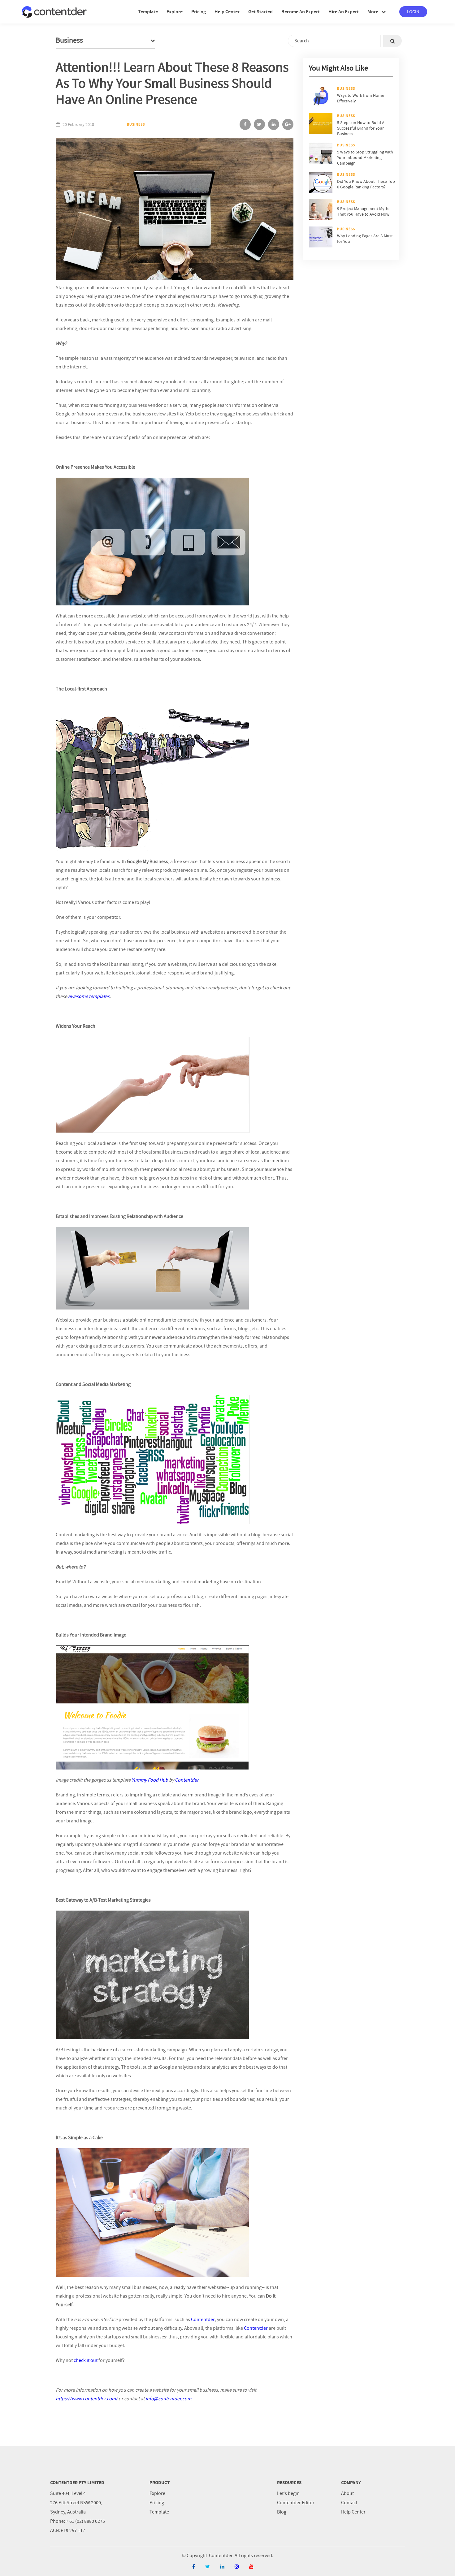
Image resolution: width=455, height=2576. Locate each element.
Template (159, 2512)
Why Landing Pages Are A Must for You (365, 239)
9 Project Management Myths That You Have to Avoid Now (364, 211)
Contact (349, 2503)
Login (413, 12)
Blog (282, 2512)
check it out (86, 2360)
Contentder (203, 2320)
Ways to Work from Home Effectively (361, 98)
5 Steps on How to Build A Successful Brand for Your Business (361, 128)
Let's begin (288, 2493)
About (347, 2493)
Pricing (157, 2503)
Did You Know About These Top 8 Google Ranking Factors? (366, 184)
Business (136, 124)
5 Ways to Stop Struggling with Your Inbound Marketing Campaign (365, 157)
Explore (157, 2493)
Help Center (353, 2512)
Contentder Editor (296, 2503)
